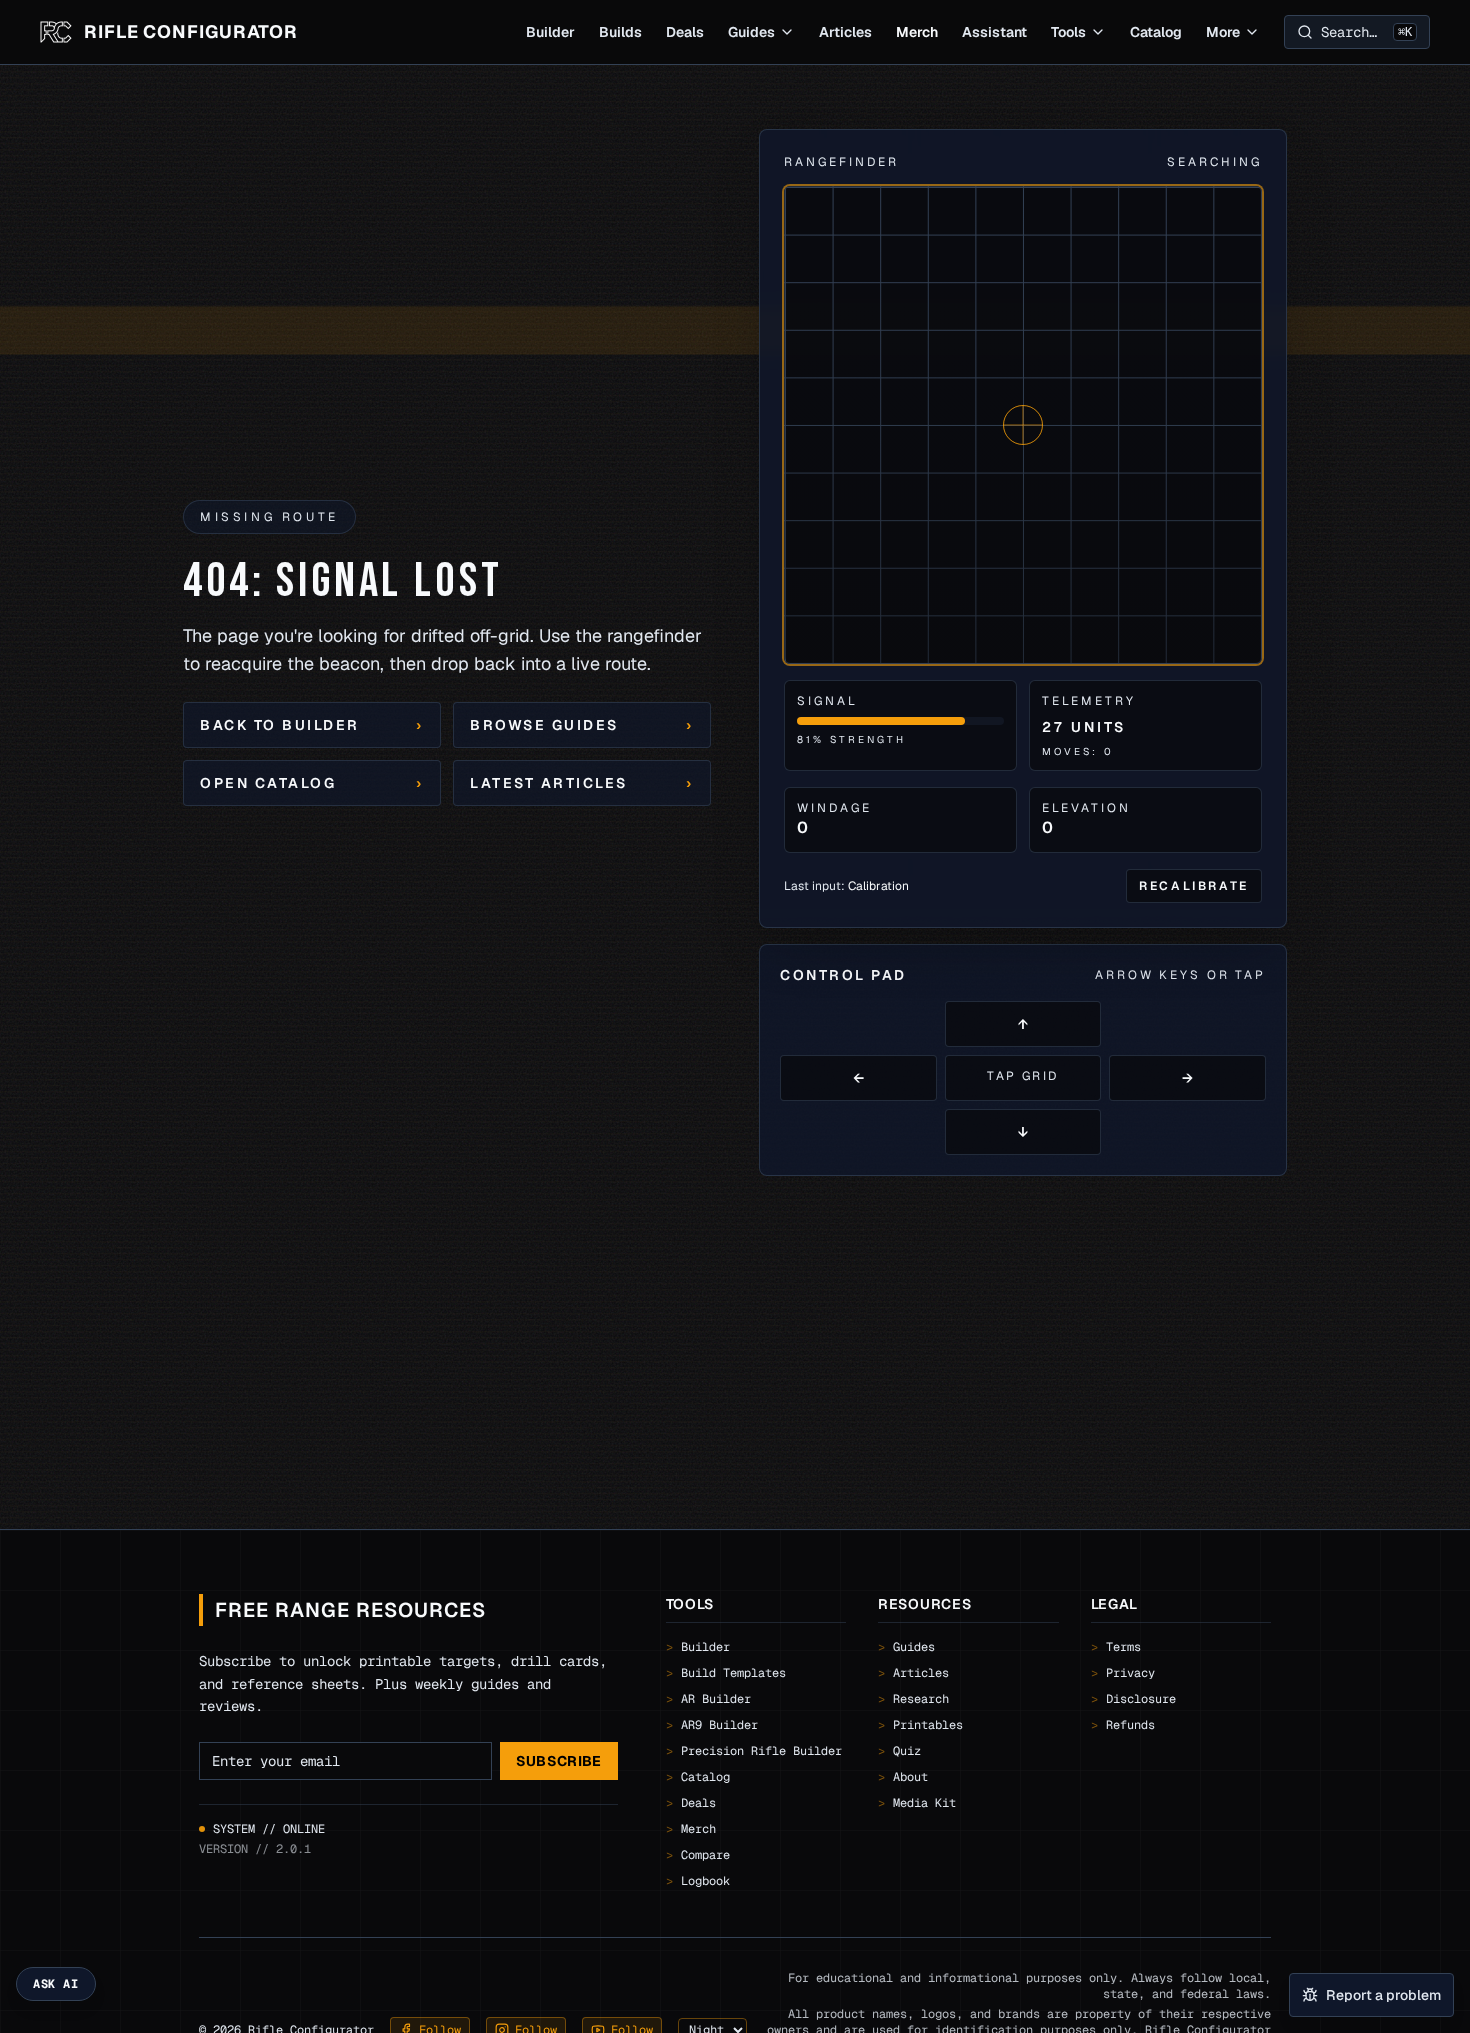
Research (913, 1699)
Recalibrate (1194, 886)
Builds (620, 32)
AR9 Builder (712, 1725)
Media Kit (917, 1803)
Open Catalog (312, 783)
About (903, 1777)
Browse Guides (582, 725)
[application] (1023, 425)
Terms (1116, 1647)
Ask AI (56, 1984)
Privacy (1123, 1673)
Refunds (1123, 1725)
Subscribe (559, 1761)
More (1223, 32)
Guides (751, 32)
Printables (920, 1725)
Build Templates (726, 1673)
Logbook (698, 1881)
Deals (685, 32)
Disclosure (1133, 1699)
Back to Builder (312, 725)
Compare (698, 1855)
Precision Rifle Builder (754, 1751)
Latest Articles (582, 783)
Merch (917, 32)
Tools (1068, 32)
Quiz (899, 1751)
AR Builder (708, 1699)
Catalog (1156, 32)
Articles (845, 32)
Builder (550, 32)
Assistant (994, 32)
